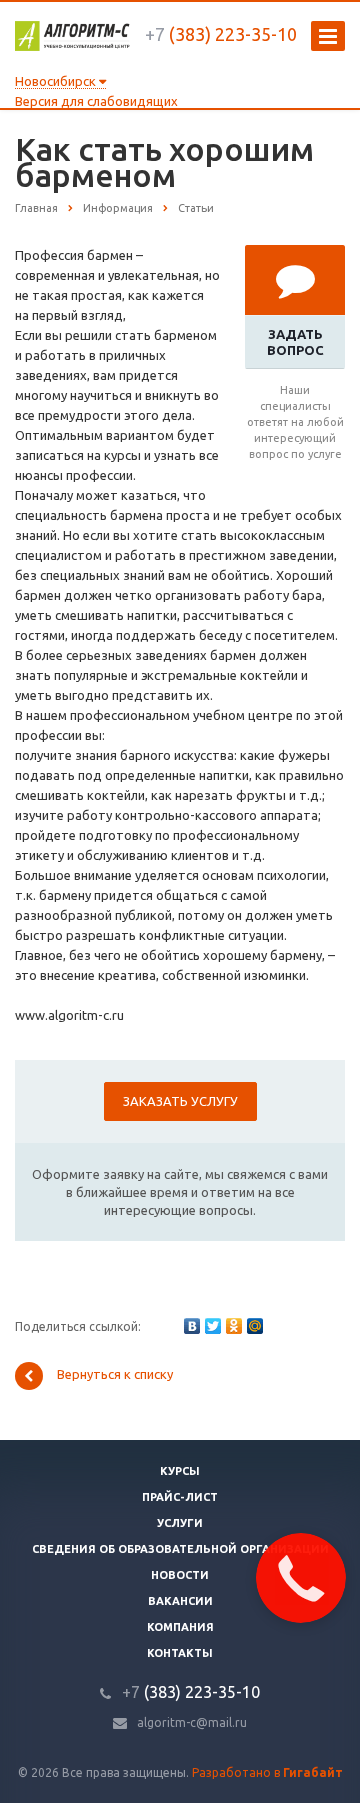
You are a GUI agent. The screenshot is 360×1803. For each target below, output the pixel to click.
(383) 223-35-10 (221, 34)
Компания (180, 1627)
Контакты (180, 1653)
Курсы (180, 1471)
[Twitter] (213, 1326)
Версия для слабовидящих (96, 101)
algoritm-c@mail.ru (192, 1722)
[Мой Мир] (255, 1326)
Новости (180, 1575)
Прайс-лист (180, 1497)
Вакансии (180, 1601)
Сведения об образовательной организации (180, 1549)
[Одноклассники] (234, 1326)
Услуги (180, 1523)
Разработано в (267, 1772)
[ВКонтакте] (192, 1326)
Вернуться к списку (115, 1375)
